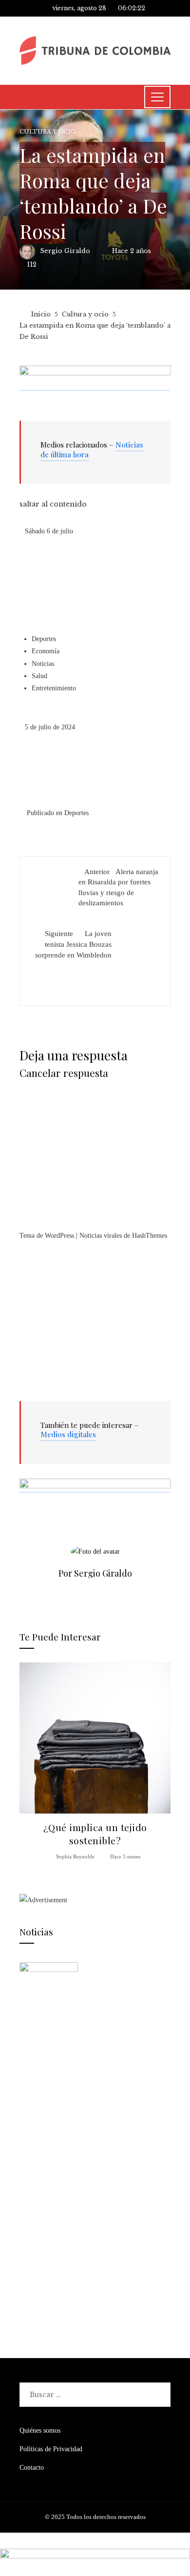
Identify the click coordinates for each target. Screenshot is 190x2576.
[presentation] (29, 1762)
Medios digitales (68, 1434)
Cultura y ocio (48, 132)
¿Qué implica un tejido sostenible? (95, 1834)
